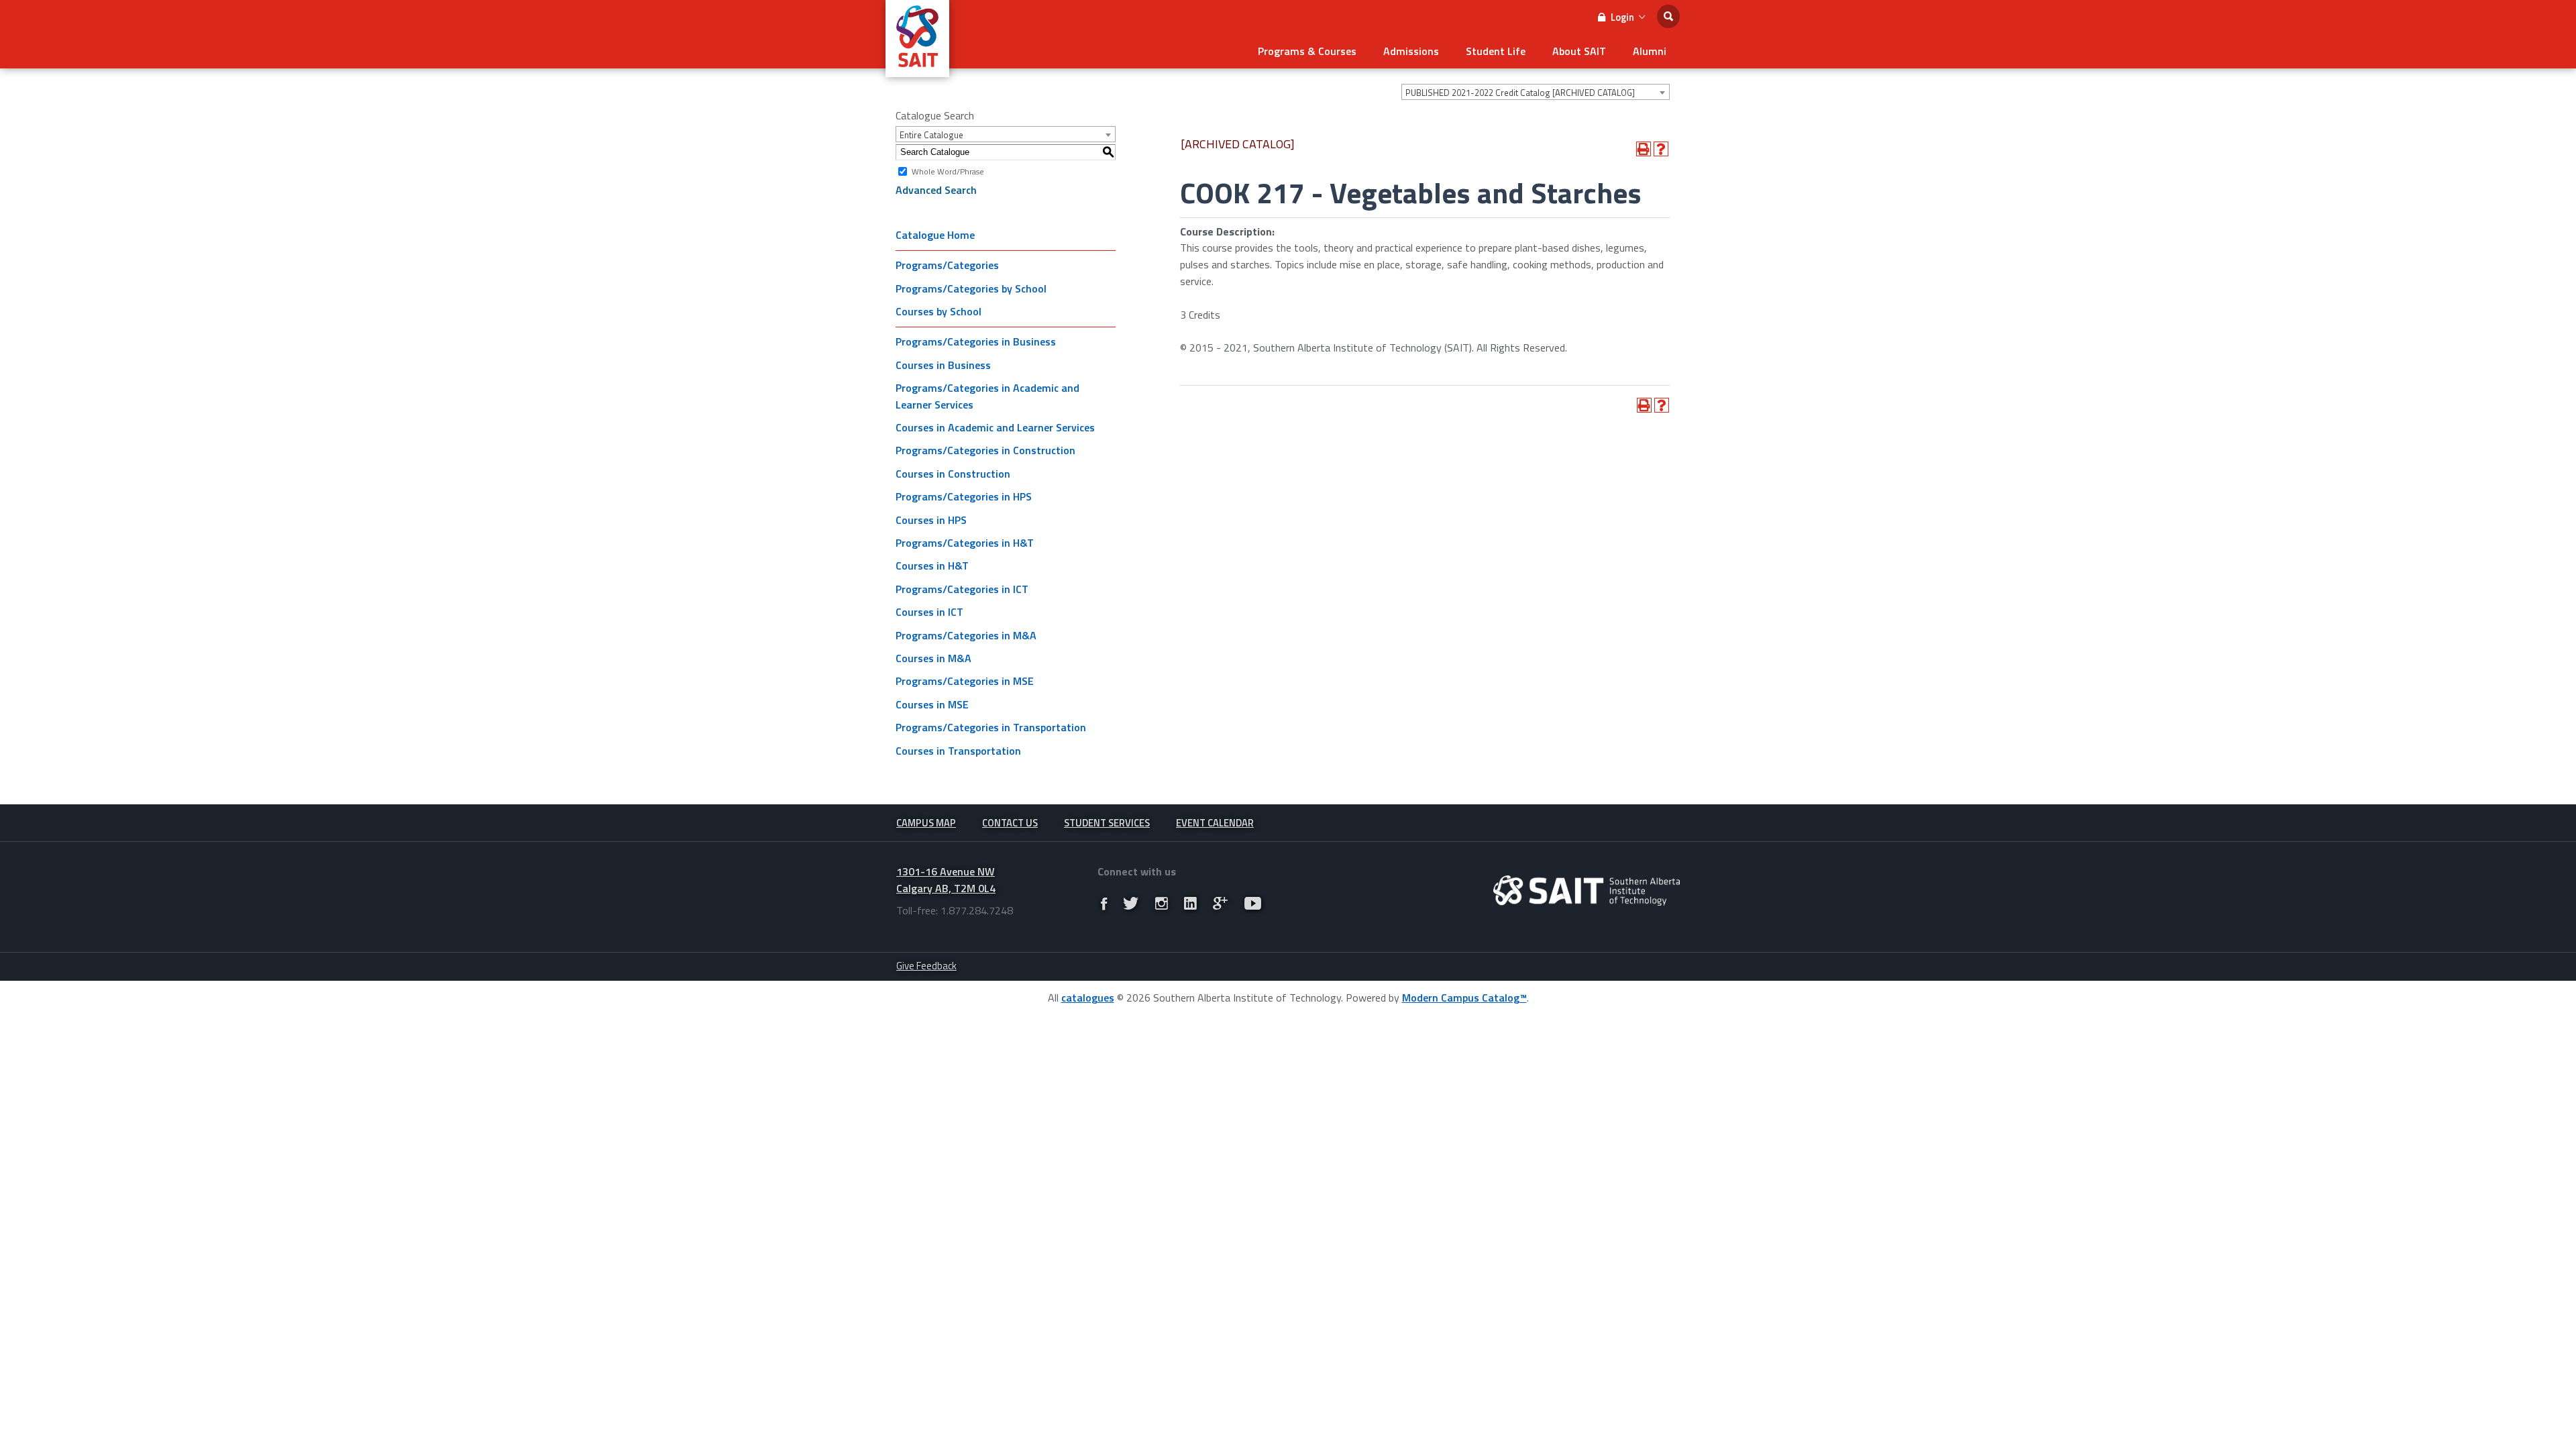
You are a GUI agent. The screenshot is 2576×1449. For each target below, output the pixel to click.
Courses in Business (943, 365)
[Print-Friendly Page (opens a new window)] (1644, 149)
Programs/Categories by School (971, 288)
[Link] (1104, 904)
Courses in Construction (953, 474)
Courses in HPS (931, 520)
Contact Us (1010, 823)
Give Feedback (926, 966)
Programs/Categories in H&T (965, 543)
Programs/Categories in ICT (962, 589)
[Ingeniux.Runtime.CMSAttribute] (1587, 891)
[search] (1668, 16)
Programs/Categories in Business (976, 341)
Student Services (1107, 823)
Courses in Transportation (958, 751)
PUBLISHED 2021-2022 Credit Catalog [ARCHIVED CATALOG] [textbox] (1520, 93)
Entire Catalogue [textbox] (931, 135)
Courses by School (938, 311)
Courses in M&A (933, 658)
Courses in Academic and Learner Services (995, 427)
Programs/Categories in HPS (964, 496)
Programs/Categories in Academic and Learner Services (987, 396)
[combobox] (1536, 92)
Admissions (1411, 51)
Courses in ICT (929, 612)
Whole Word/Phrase (948, 171)
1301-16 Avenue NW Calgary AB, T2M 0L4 (946, 880)
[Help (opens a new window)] (1661, 149)
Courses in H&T (932, 566)
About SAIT (1579, 51)
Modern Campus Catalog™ (1464, 998)
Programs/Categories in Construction (985, 450)
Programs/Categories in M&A (966, 635)
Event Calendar (1215, 823)
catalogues (1088, 998)
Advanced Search (936, 190)
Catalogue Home (935, 235)
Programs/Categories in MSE (965, 681)
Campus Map (926, 823)
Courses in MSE (932, 704)
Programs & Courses (1307, 51)
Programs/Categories (947, 265)
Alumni (1650, 51)
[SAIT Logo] (917, 70)
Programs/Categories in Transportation (991, 727)
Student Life (1496, 51)
